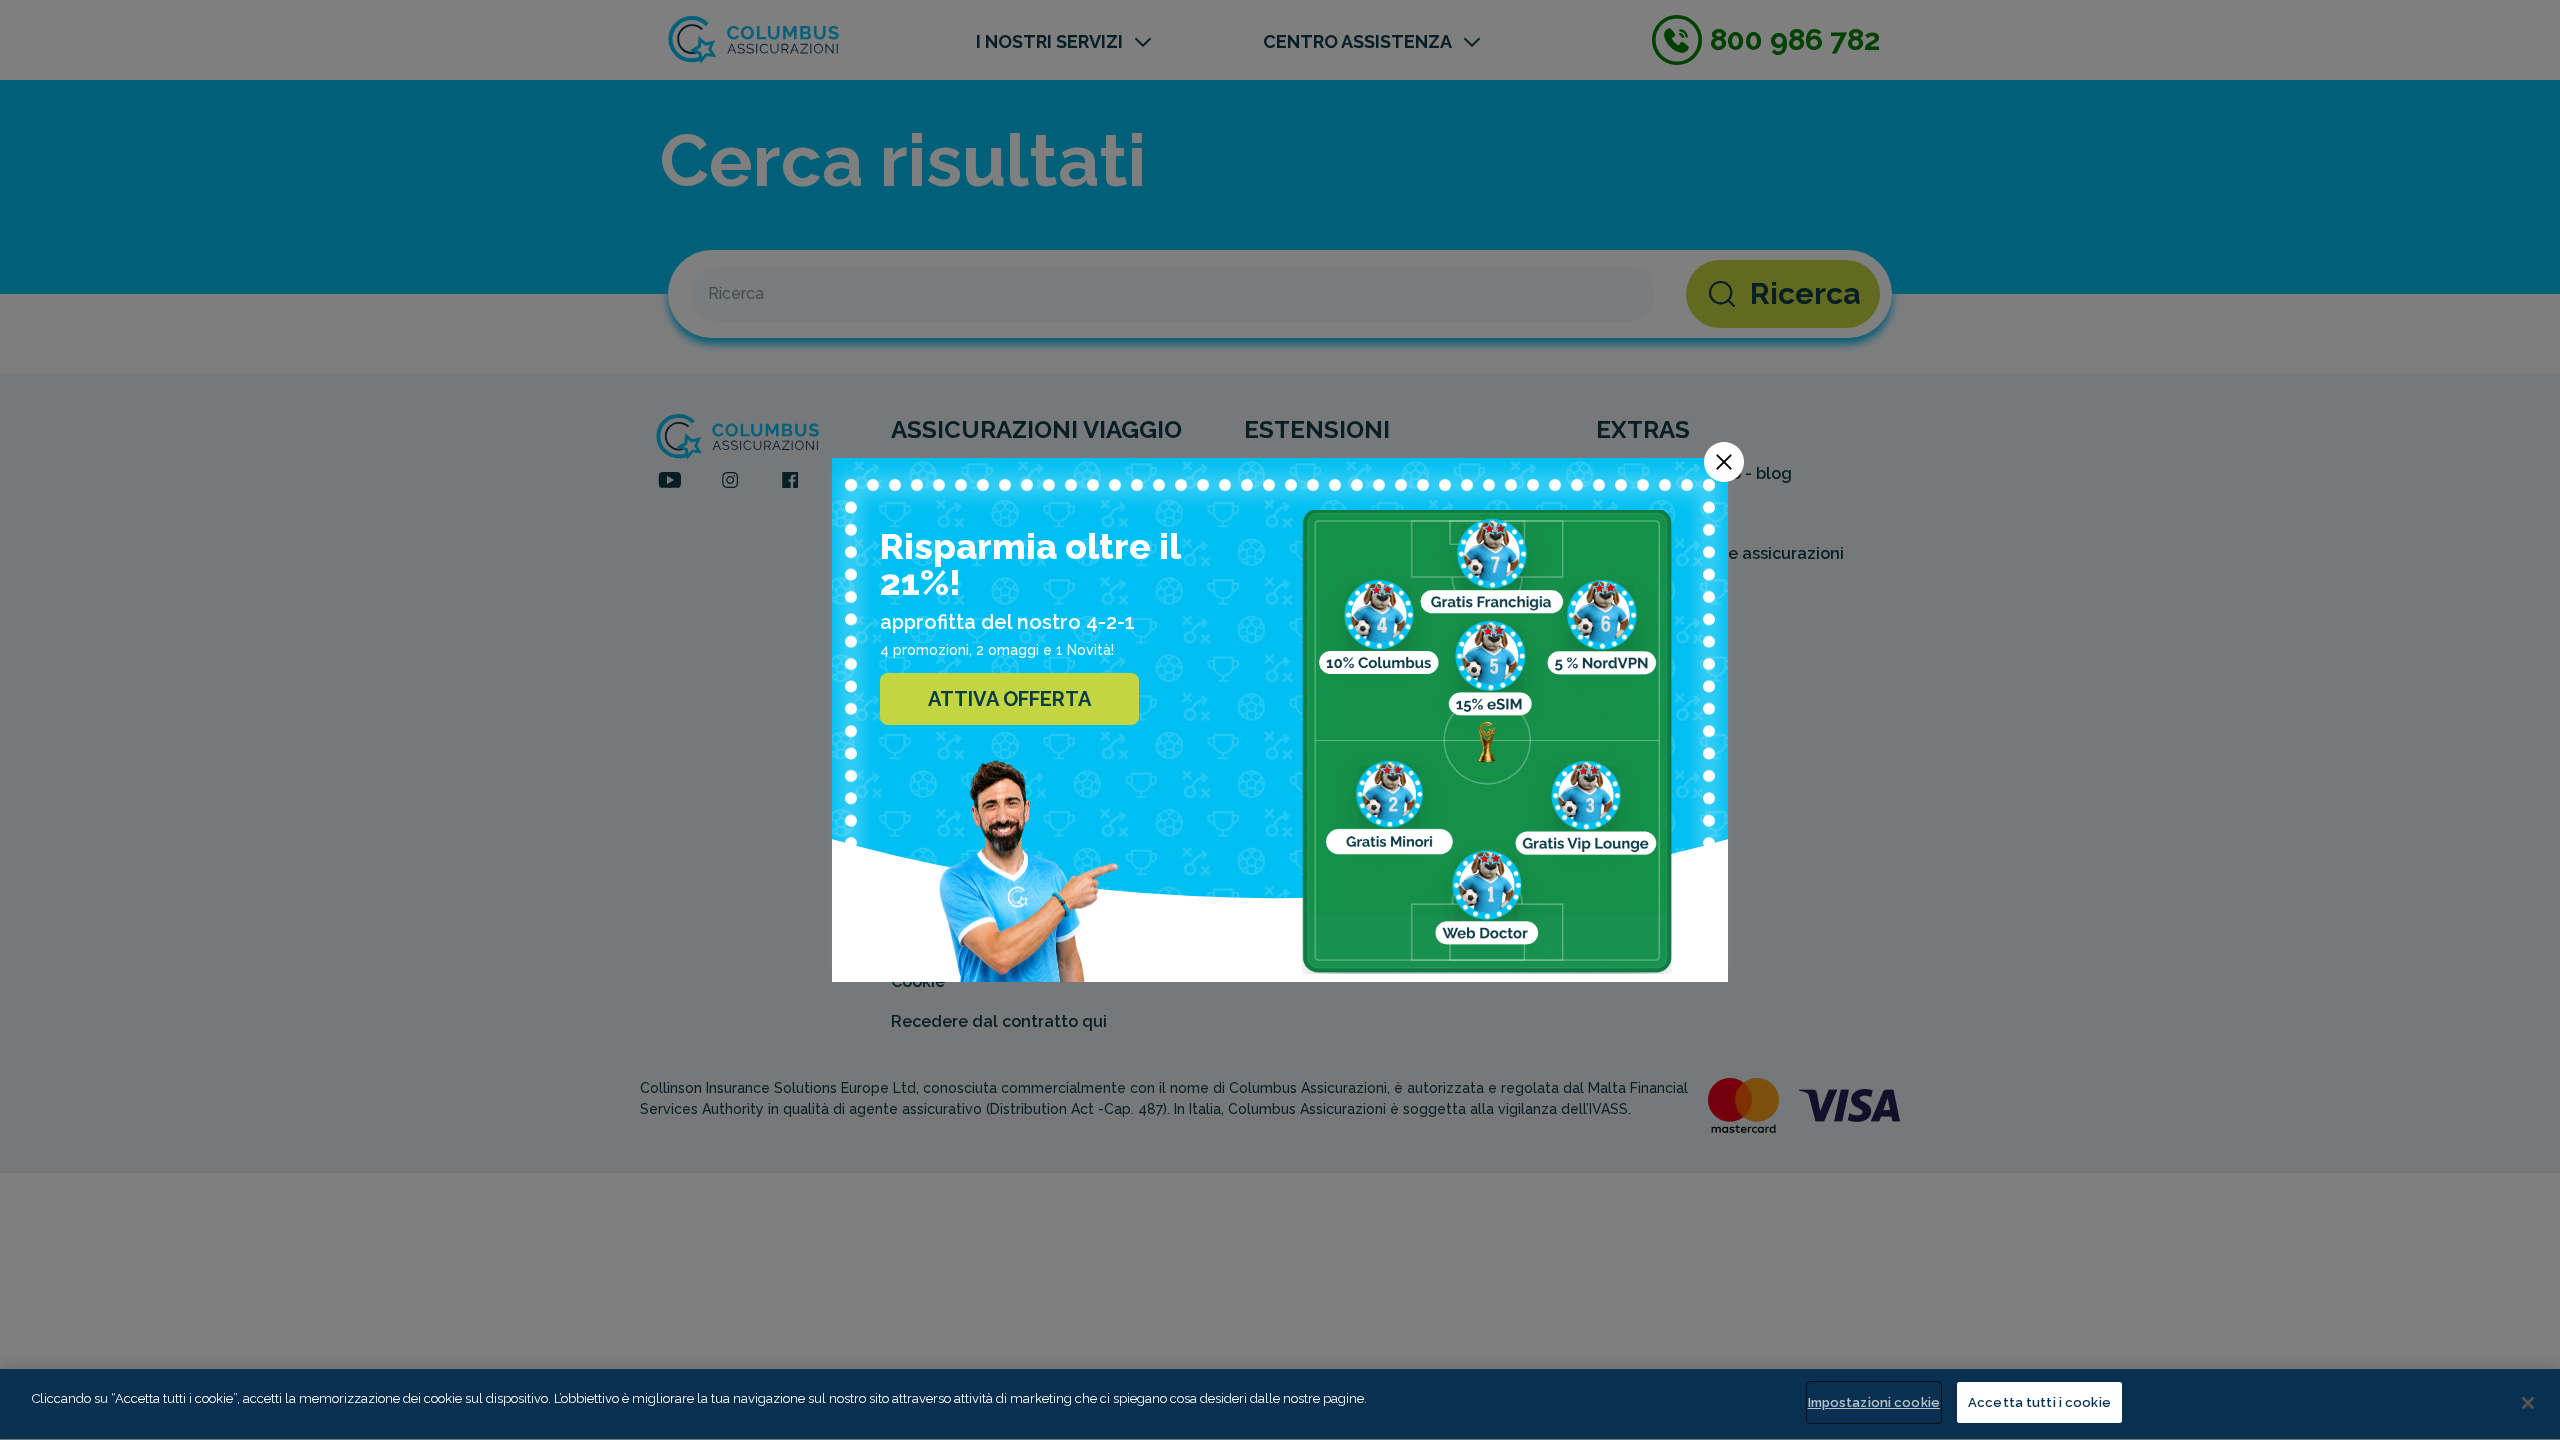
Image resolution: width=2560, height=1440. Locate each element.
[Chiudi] (2528, 1403)
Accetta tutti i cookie (2039, 1402)
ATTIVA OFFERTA (1009, 699)
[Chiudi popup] (1724, 462)
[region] (1280, 1404)
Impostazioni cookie (1874, 1402)
